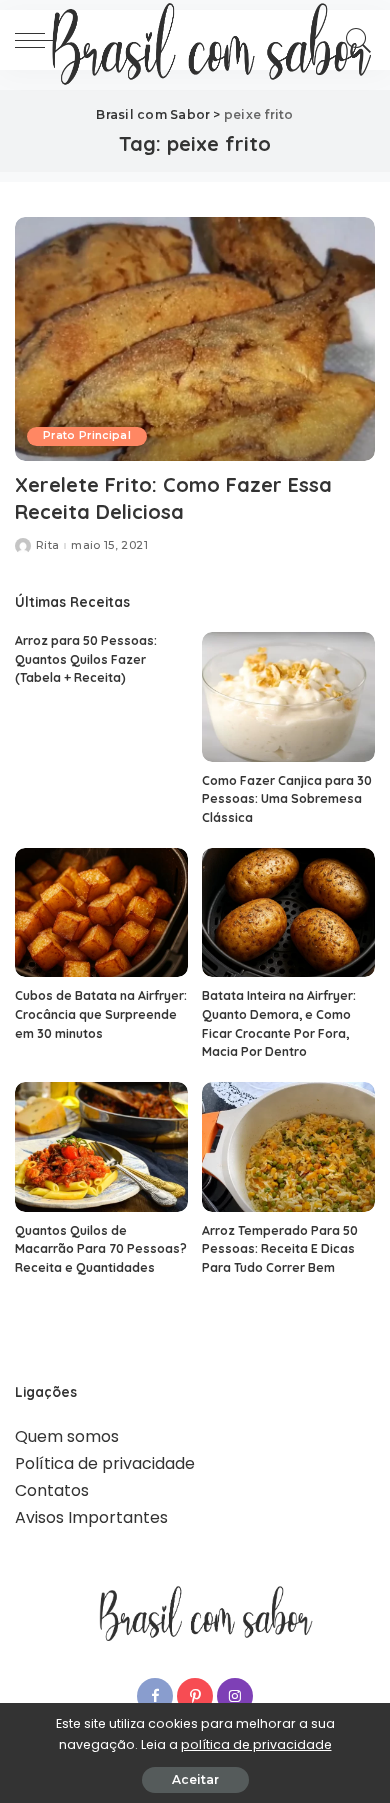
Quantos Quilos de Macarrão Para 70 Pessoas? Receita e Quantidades (101, 1249)
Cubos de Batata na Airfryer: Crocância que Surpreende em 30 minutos (101, 1014)
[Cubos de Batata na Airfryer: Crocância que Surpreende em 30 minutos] (101, 913)
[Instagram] (235, 1696)
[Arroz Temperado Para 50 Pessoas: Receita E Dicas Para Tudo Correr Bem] (288, 1147)
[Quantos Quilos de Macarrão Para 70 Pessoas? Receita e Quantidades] (101, 1147)
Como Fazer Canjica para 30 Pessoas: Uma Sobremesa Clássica (287, 799)
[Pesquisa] (355, 40)
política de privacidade (256, 1744)
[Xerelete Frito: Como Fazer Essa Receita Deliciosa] (195, 338)
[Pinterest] (195, 1696)
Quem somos (67, 1436)
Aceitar (195, 1779)
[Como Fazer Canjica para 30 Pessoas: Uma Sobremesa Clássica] (288, 697)
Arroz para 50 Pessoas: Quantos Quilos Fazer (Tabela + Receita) (86, 659)
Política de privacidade (105, 1463)
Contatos (52, 1490)
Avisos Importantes (91, 1517)
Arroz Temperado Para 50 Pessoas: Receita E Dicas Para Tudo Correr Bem (280, 1249)
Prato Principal (87, 435)
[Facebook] (155, 1696)
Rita (47, 545)
